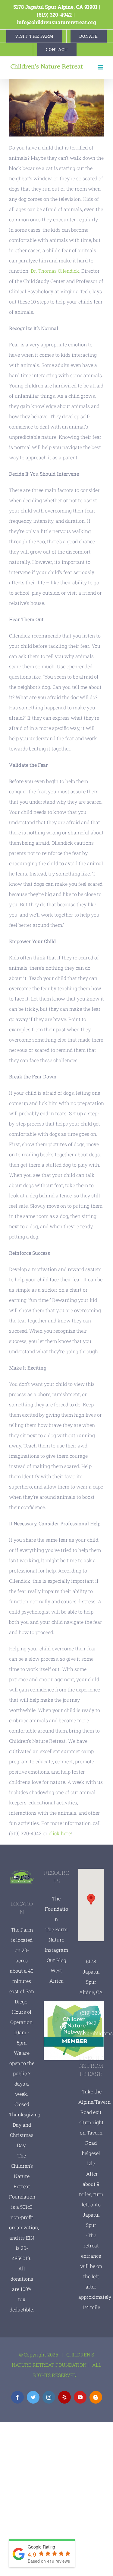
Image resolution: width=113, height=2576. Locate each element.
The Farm (56, 1929)
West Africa (56, 1975)
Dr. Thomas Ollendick (55, 271)
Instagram (56, 1950)
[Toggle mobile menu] (101, 67)
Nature (56, 1940)
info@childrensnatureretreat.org (56, 22)
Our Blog (56, 1960)
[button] (91, 1899)
